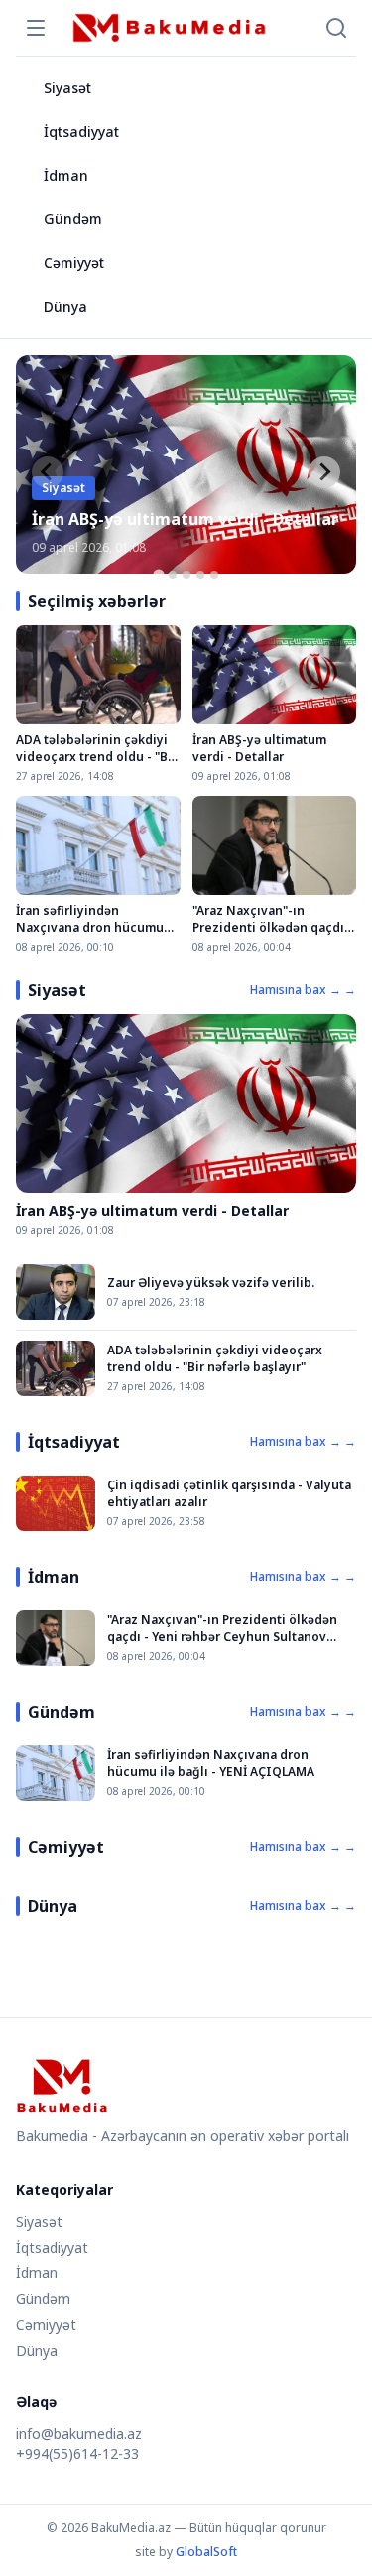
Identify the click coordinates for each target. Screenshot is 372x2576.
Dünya (65, 306)
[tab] (158, 574)
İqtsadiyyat (81, 131)
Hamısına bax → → (303, 990)
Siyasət (67, 88)
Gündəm (73, 219)
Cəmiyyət (74, 262)
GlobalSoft (206, 2552)
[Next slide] (324, 472)
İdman (66, 175)
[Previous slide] (48, 472)
